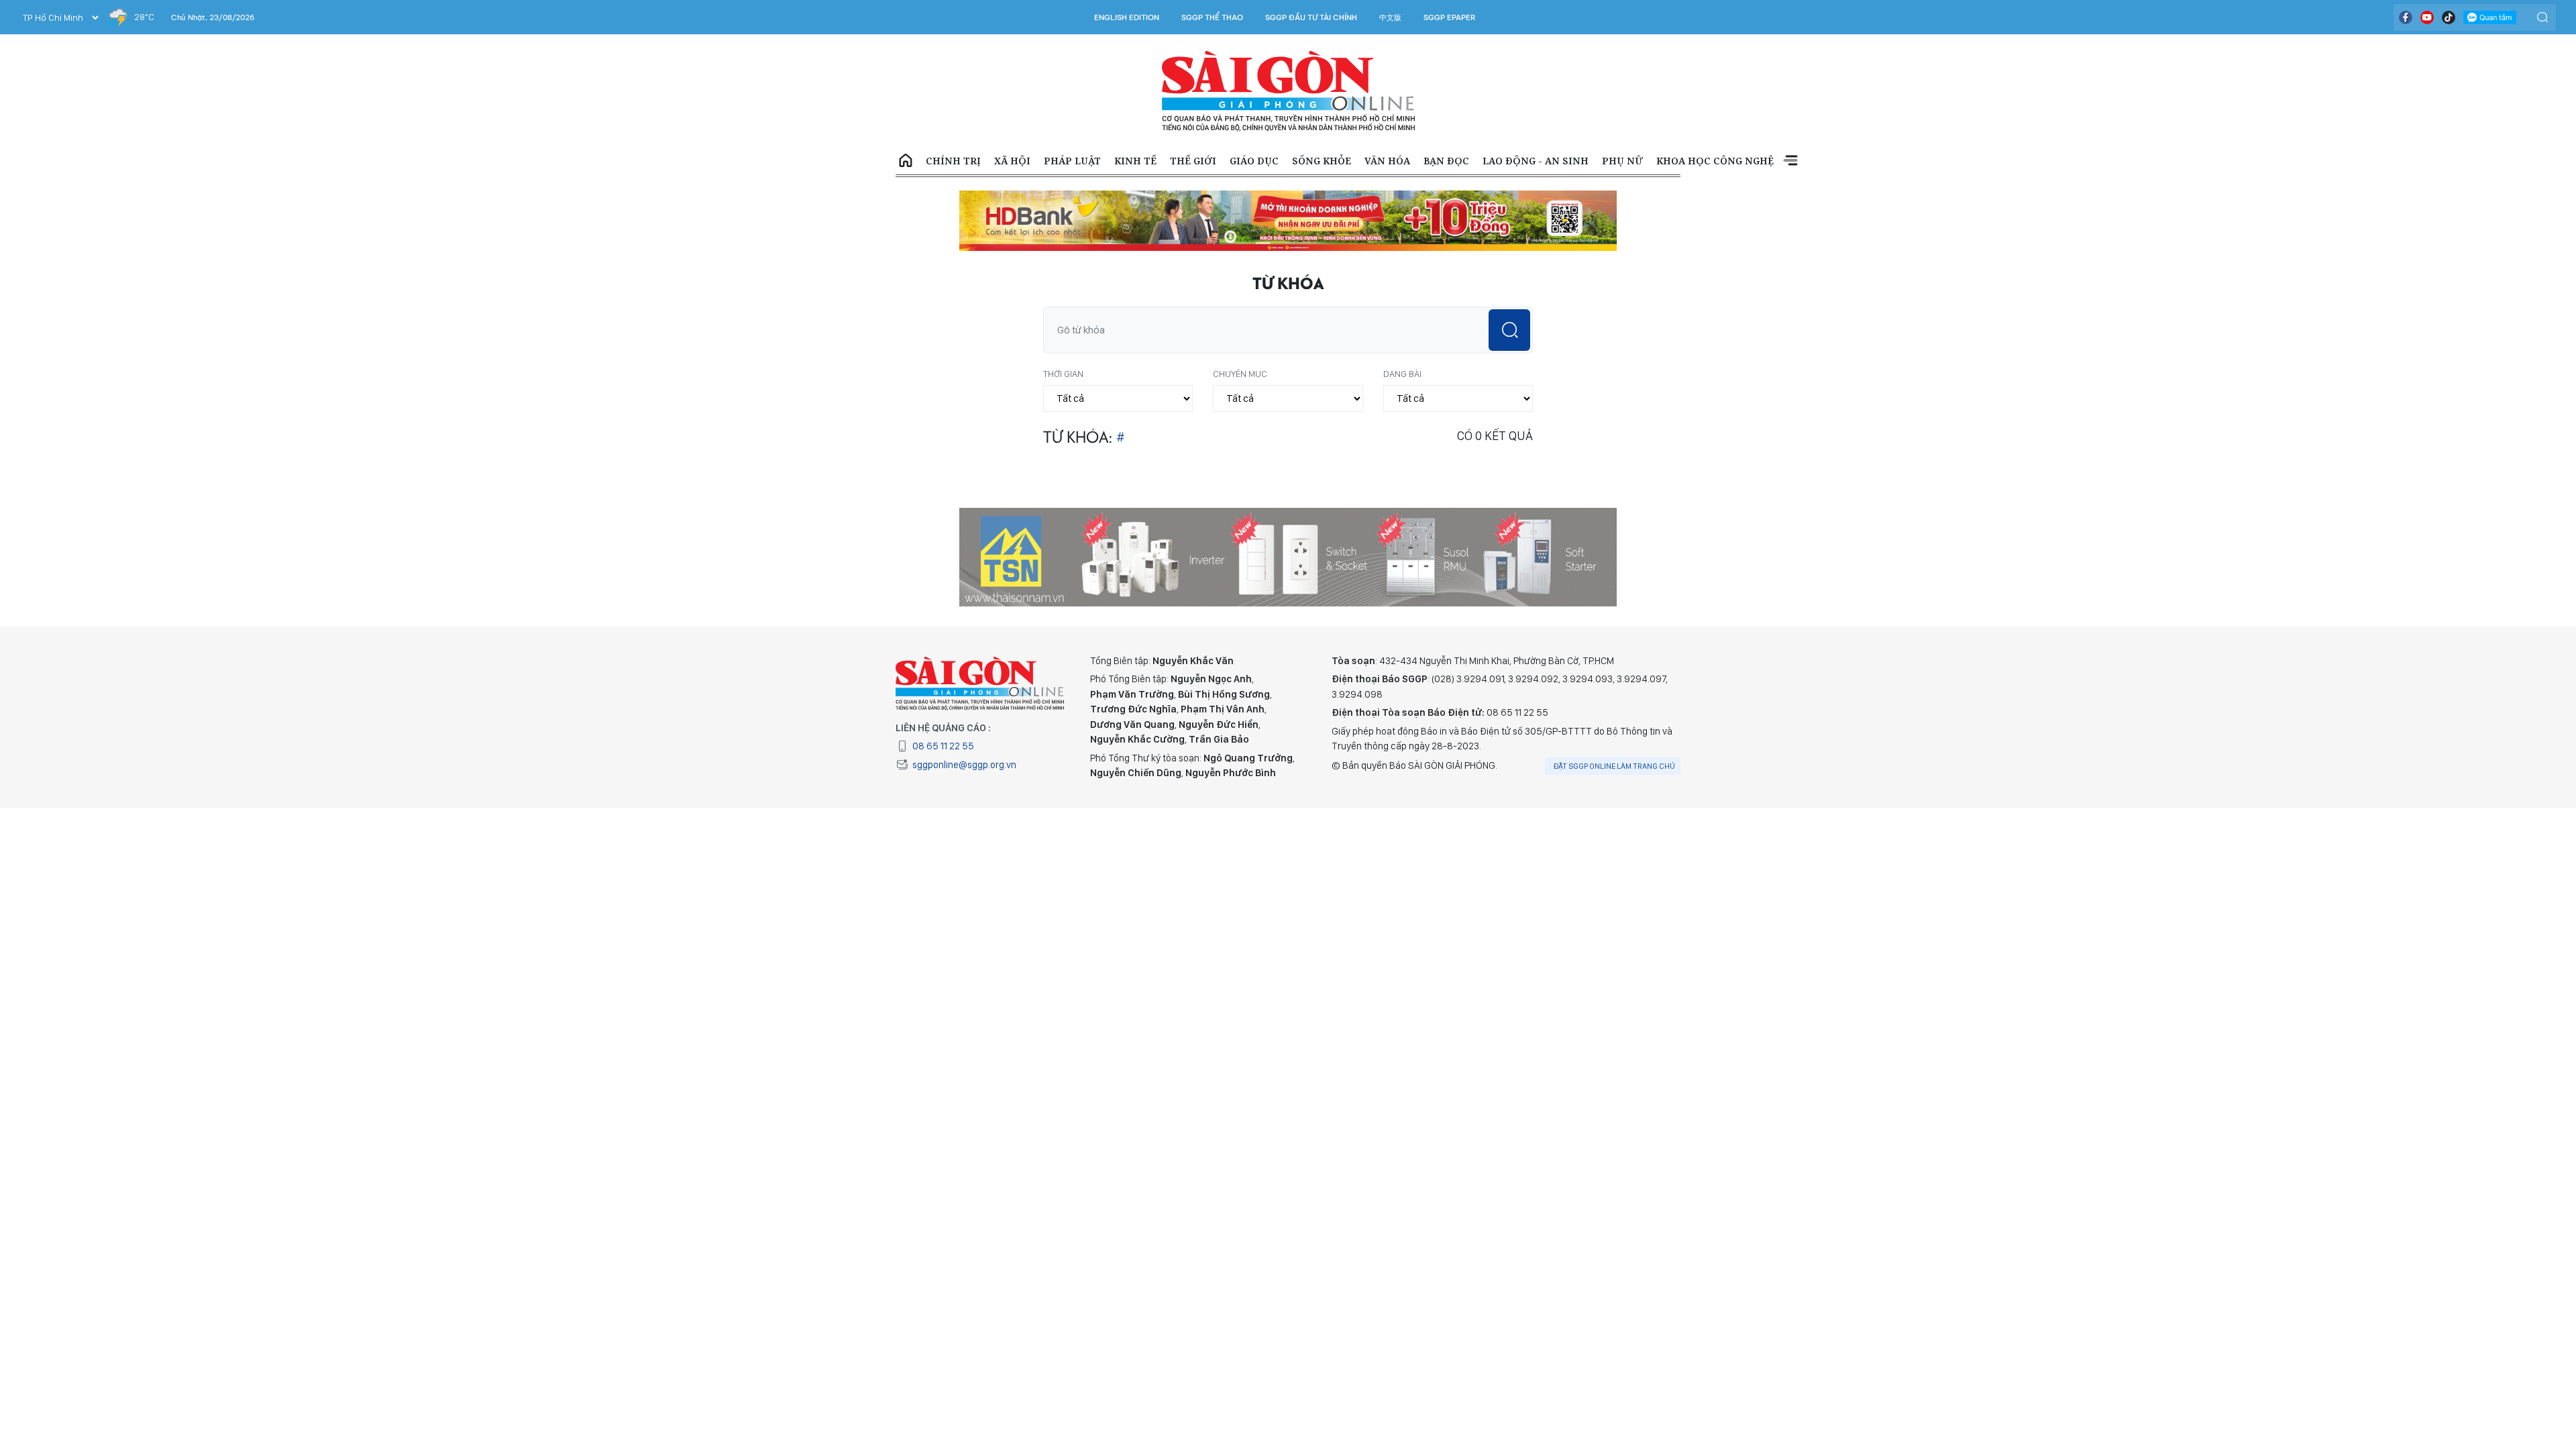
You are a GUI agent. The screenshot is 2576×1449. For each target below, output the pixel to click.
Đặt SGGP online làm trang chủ (1614, 720)
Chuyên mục (1240, 327)
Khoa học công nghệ (1715, 161)
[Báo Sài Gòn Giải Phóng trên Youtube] (2427, 17)
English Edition (1127, 17)
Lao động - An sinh (1536, 161)
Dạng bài (1402, 327)
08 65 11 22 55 (943, 700)
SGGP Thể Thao (1212, 17)
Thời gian (1063, 327)
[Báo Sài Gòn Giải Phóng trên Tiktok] (2449, 17)
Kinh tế (1135, 161)
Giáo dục (1254, 161)
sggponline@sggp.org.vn (964, 718)
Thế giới (1193, 161)
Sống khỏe (1322, 161)
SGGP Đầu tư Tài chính (1311, 17)
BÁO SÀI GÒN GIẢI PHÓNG (1288, 91)
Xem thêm (1790, 161)
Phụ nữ (1622, 161)
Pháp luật (1072, 161)
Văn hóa (1387, 161)
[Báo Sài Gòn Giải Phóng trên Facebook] (2406, 17)
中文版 (1390, 17)
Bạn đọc (1446, 161)
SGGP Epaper (1450, 17)
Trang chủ (906, 161)
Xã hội (1012, 161)
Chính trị (953, 161)
